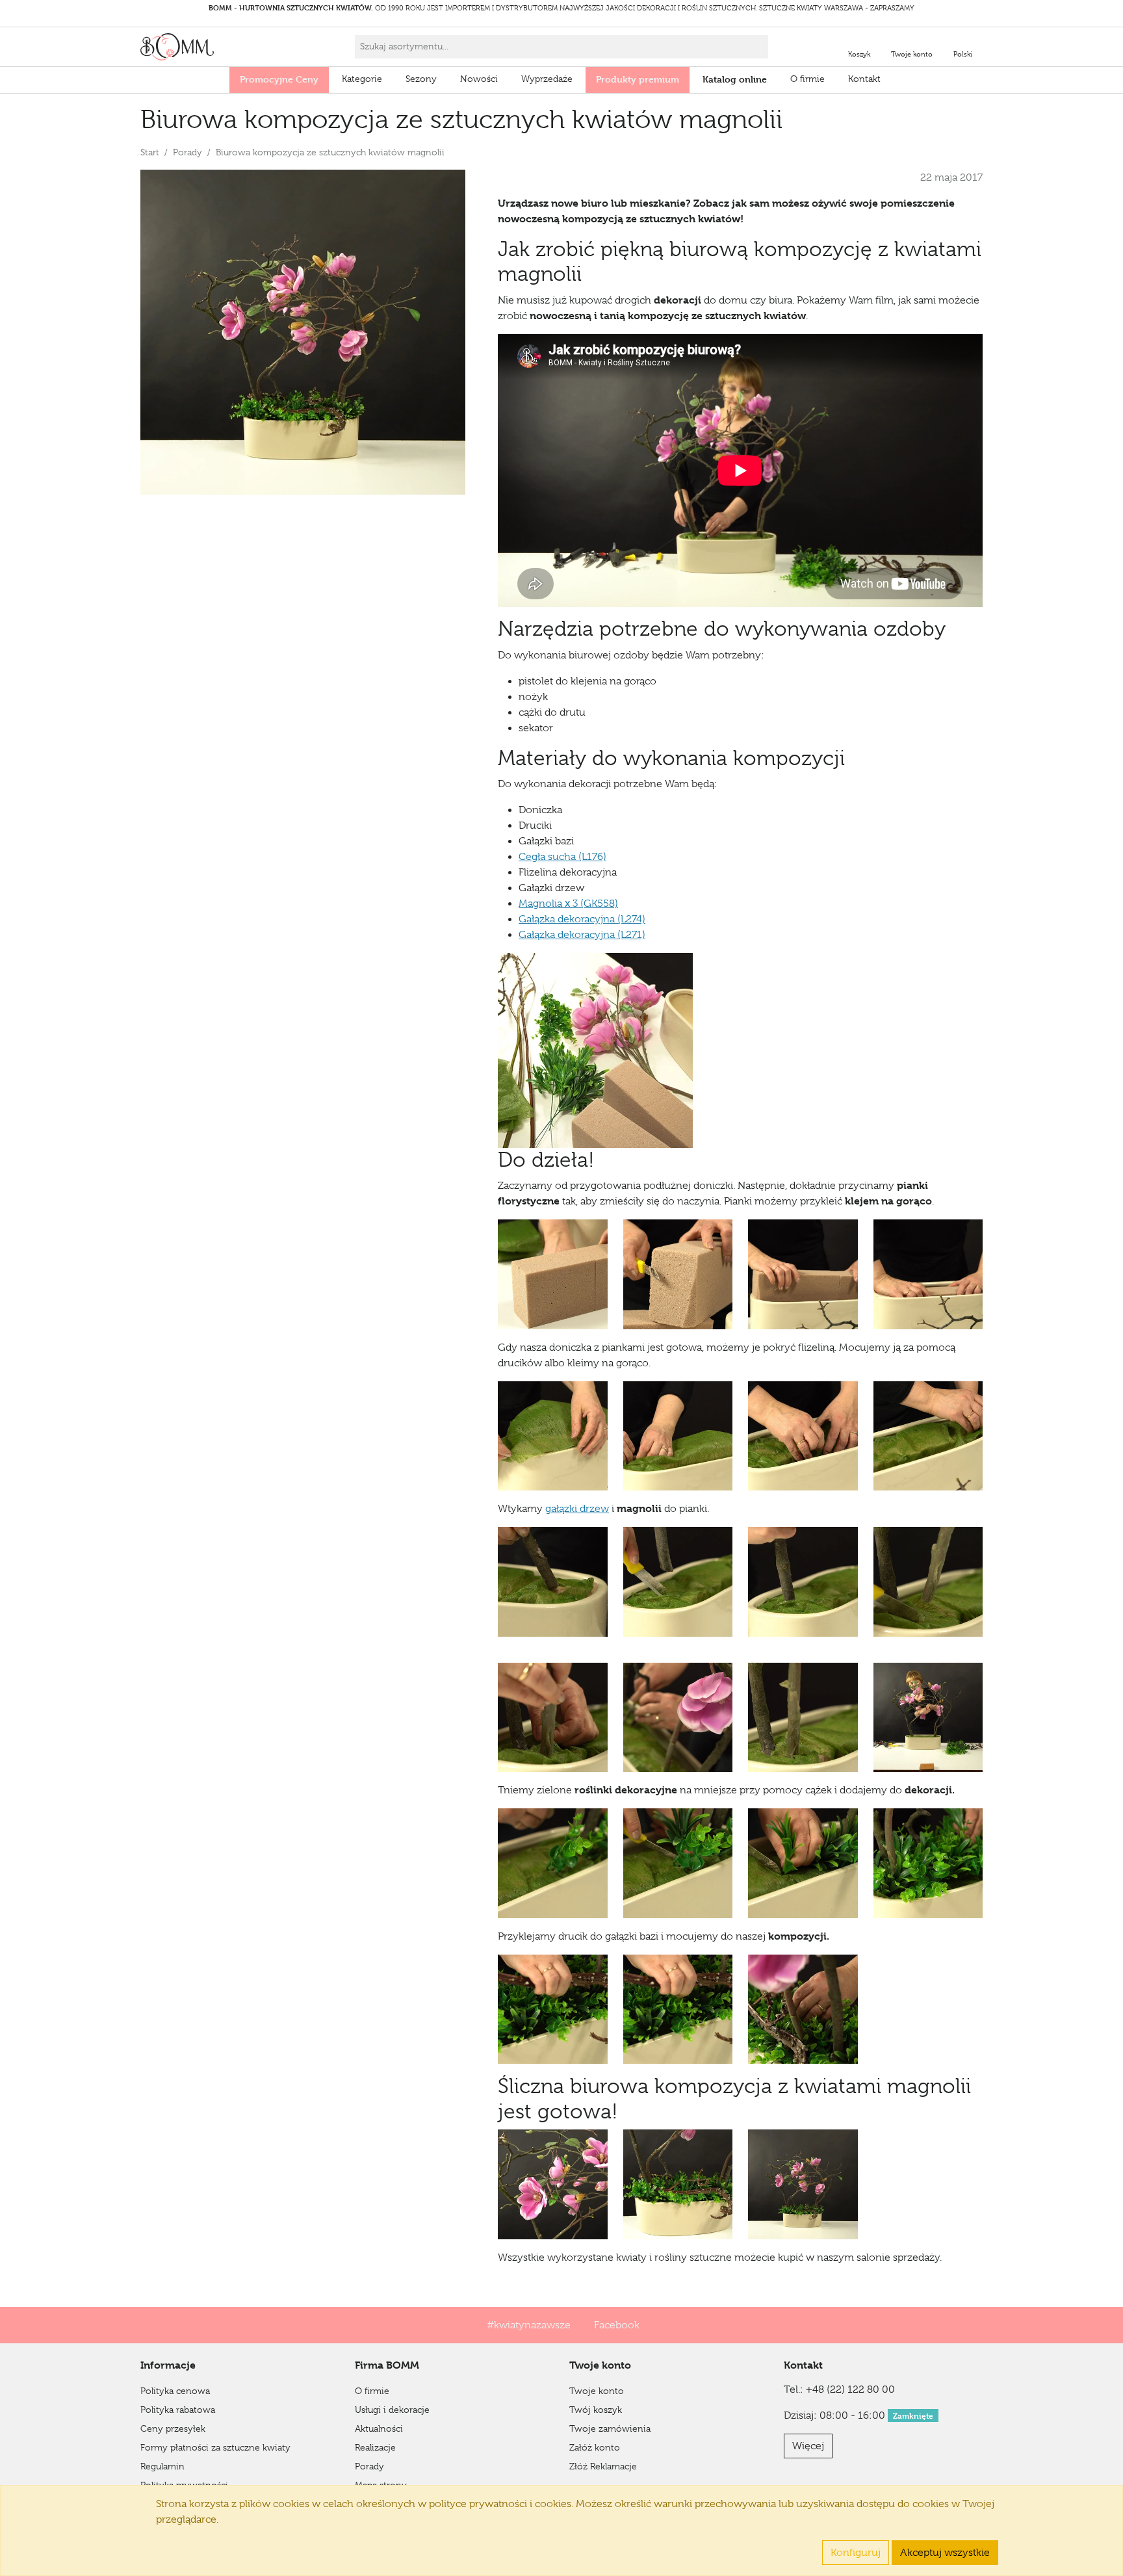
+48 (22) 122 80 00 (850, 2389)
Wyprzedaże (547, 79)
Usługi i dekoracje (392, 2410)
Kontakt (864, 79)
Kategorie (362, 79)
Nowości (479, 79)
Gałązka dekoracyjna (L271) (582, 935)
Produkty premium (638, 79)
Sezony (421, 79)
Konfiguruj (856, 2553)
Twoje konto (597, 2391)
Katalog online (735, 79)
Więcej (808, 2446)
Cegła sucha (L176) (562, 857)
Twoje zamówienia (610, 2428)
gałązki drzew (577, 1509)
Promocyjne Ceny (279, 79)
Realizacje (375, 2447)
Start (150, 152)
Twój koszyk (596, 2410)
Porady (187, 152)
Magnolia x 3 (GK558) (568, 904)
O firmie (807, 79)
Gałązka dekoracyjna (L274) (582, 919)
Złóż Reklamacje (603, 2466)
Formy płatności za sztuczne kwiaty (215, 2447)
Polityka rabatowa (178, 2410)
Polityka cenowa (175, 2391)
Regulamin (162, 2466)
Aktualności (379, 2428)
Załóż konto (595, 2447)
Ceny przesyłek (173, 2428)
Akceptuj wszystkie (945, 2553)
